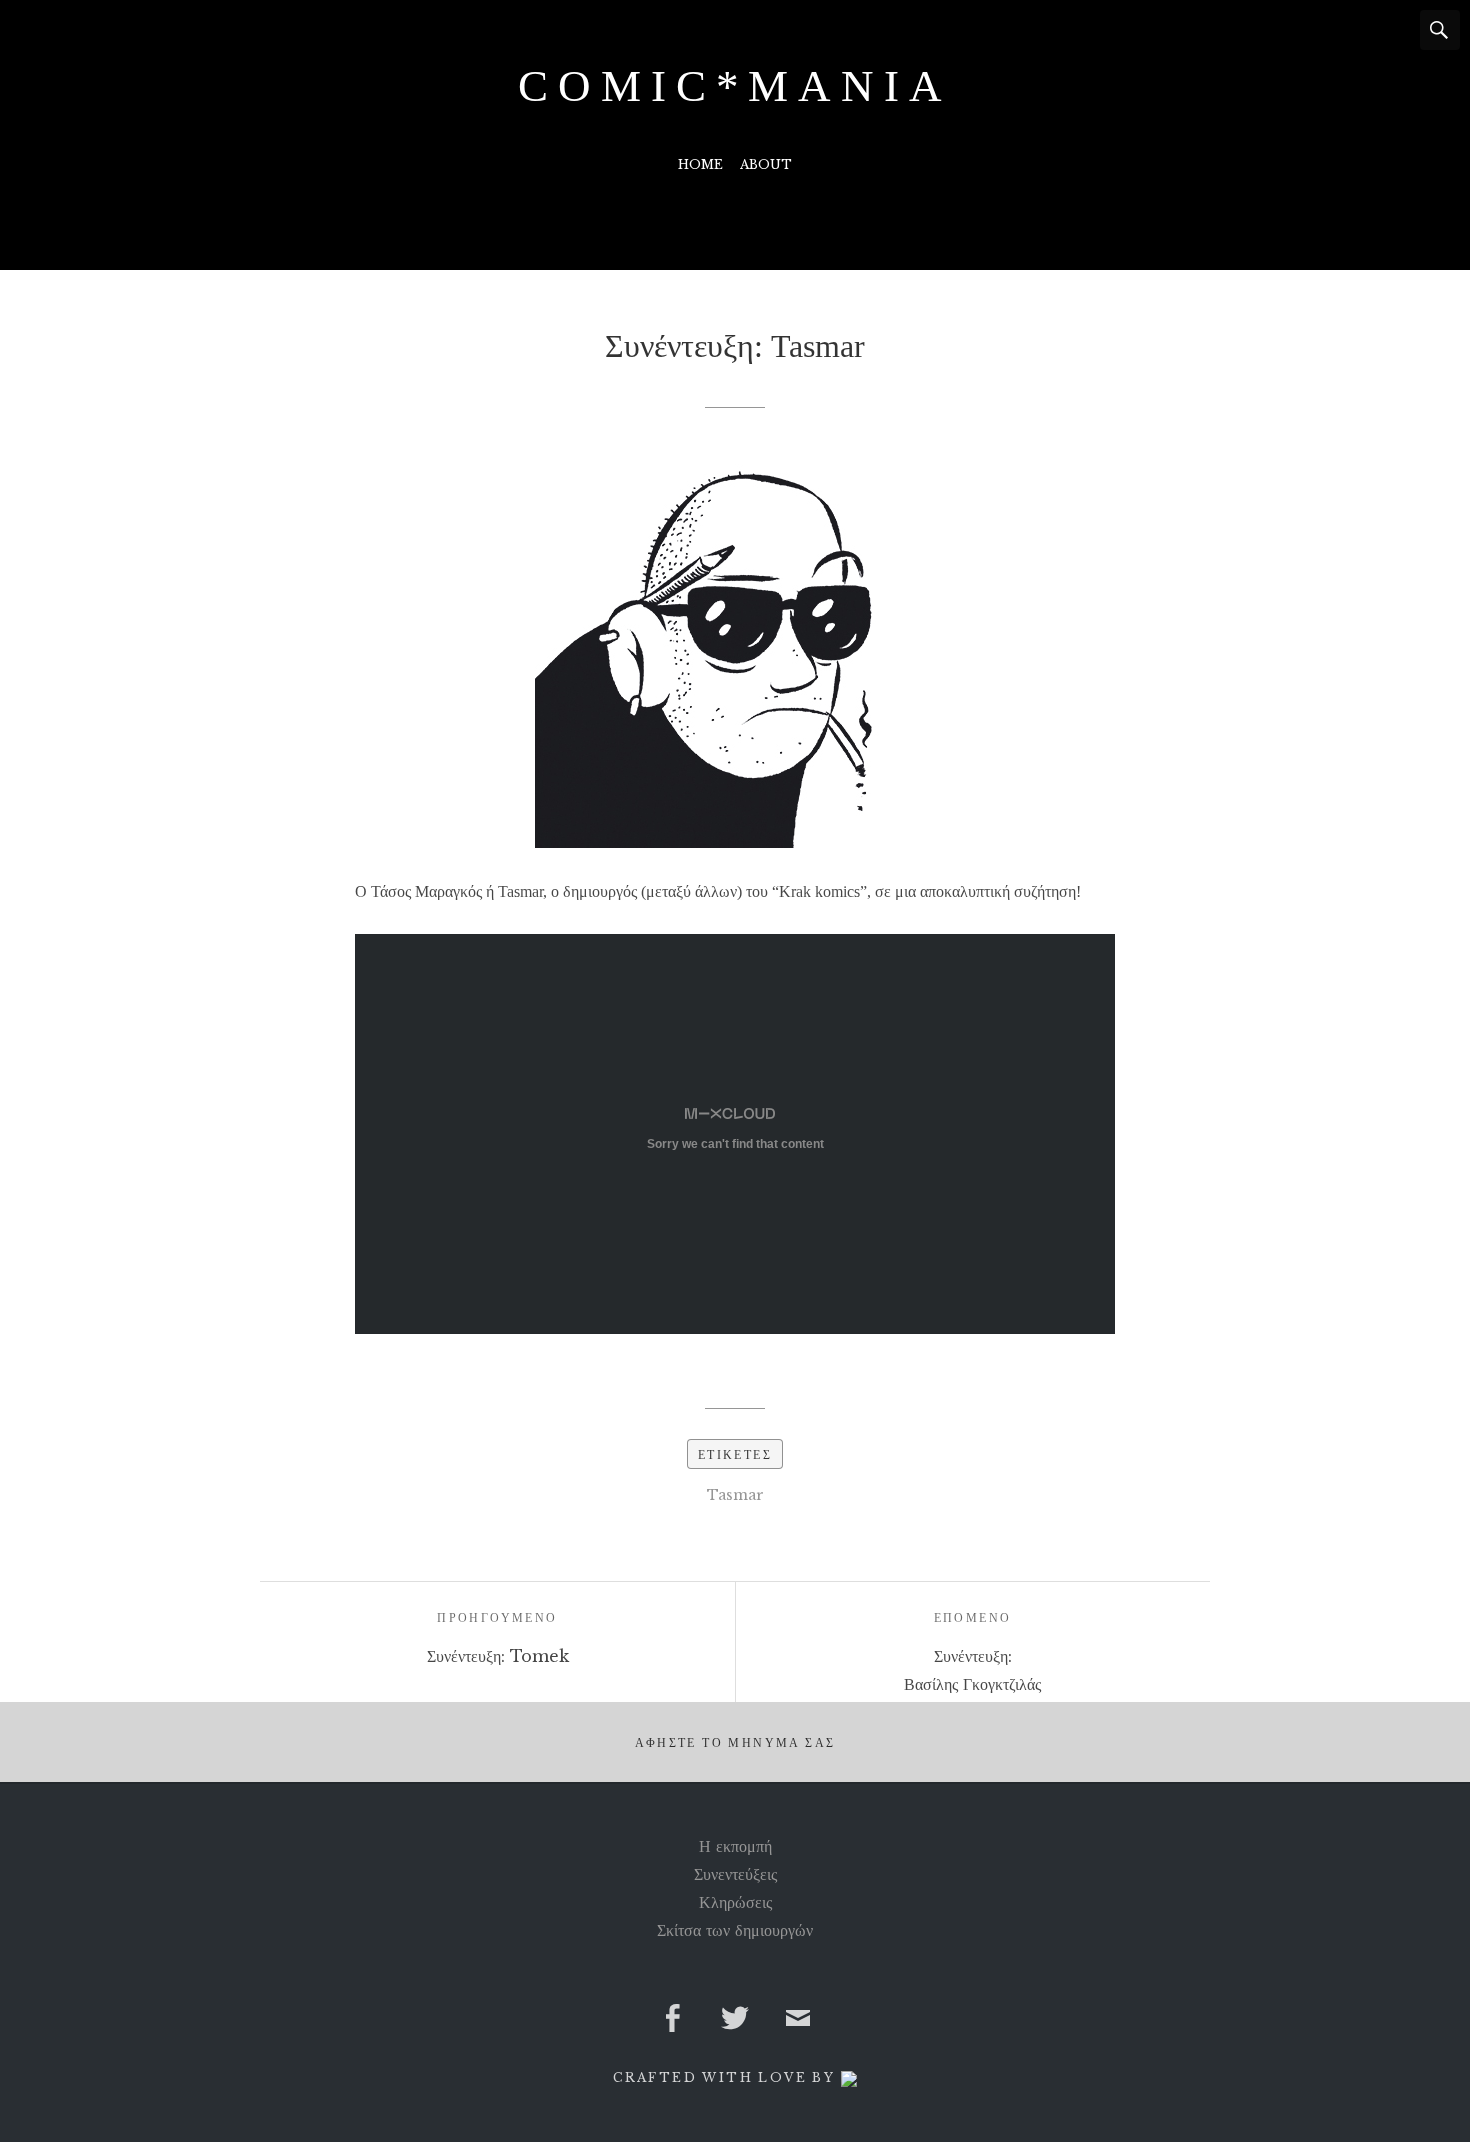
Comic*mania (734, 86)
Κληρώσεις (735, 1902)
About (766, 164)
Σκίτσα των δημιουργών (735, 1930)
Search (1440, 30)
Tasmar (735, 1495)
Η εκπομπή (735, 1846)
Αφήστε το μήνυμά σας (735, 1743)
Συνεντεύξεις (735, 1874)
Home (700, 164)
